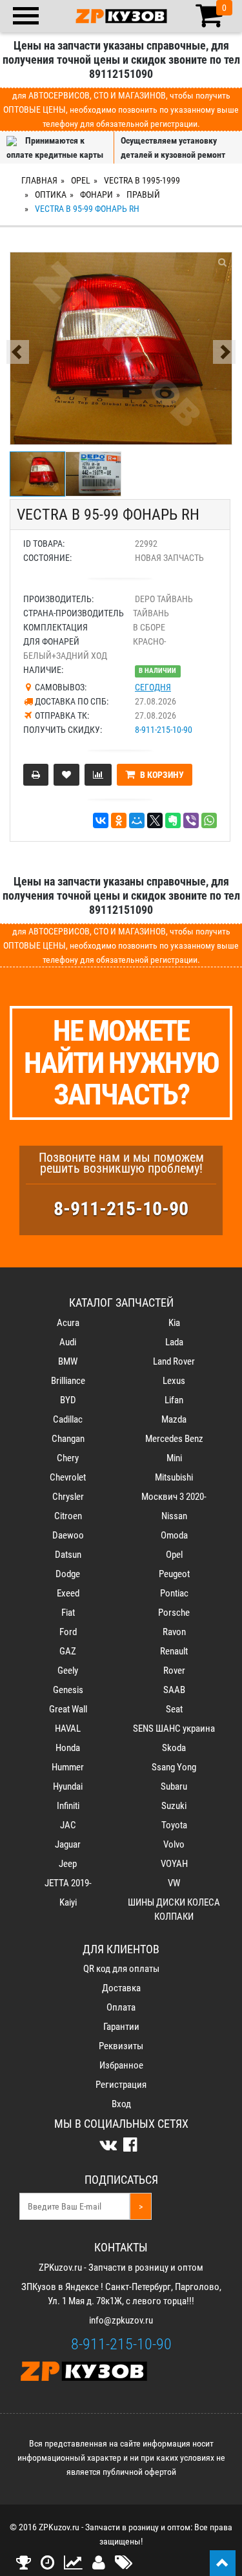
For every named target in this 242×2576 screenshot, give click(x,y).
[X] (155, 820)
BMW (68, 1361)
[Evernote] (173, 820)
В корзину (161, 775)
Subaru (174, 1786)
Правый (143, 194)
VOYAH (174, 1864)
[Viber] (191, 820)
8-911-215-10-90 (164, 730)
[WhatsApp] (209, 820)
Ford (68, 1632)
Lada (174, 1342)
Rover (174, 1671)
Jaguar (68, 1844)
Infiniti (68, 1806)
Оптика (51, 194)
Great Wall (68, 1709)
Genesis (68, 1690)
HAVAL (68, 1728)
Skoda (174, 1748)
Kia (174, 1323)
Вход (121, 2104)
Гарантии (121, 2027)
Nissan (174, 1516)
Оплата (121, 2007)
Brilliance (68, 1381)
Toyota (174, 1825)
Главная (39, 180)
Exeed (68, 1593)
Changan (68, 1439)
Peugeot (174, 1574)
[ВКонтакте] (101, 820)
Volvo (174, 1844)
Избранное (121, 2065)
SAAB (174, 1690)
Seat (174, 1709)
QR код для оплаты (121, 1969)
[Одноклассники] (119, 820)
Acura (68, 1323)
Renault (174, 1651)
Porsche (174, 1613)
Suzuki (174, 1806)
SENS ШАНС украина (174, 1728)
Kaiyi (68, 1902)
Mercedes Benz (174, 1439)
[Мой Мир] (137, 820)
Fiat (68, 1613)
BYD (68, 1400)
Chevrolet (68, 1477)
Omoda (174, 1535)
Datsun (68, 1555)
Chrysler (68, 1497)
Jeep (68, 1864)
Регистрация (121, 2085)
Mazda (174, 1419)
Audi (68, 1342)
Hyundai (68, 1786)
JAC (68, 1825)
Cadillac (68, 1419)
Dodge (68, 1574)
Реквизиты (121, 2046)
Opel (81, 180)
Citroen (68, 1516)
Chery (68, 1458)
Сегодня (153, 687)
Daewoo (68, 1535)
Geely (68, 1671)
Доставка (121, 1988)
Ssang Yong (174, 1767)
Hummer (68, 1767)
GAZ (68, 1651)
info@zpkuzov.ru (121, 2320)
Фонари (96, 194)
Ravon (174, 1632)
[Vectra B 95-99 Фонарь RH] (121, 348)
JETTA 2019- (68, 1883)
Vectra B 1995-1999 (142, 180)
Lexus (174, 1381)
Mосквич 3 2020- (174, 1497)
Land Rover (174, 1361)
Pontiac (174, 1593)
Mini (174, 1458)
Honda (68, 1748)
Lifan (174, 1400)
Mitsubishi (174, 1477)
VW (174, 1883)
